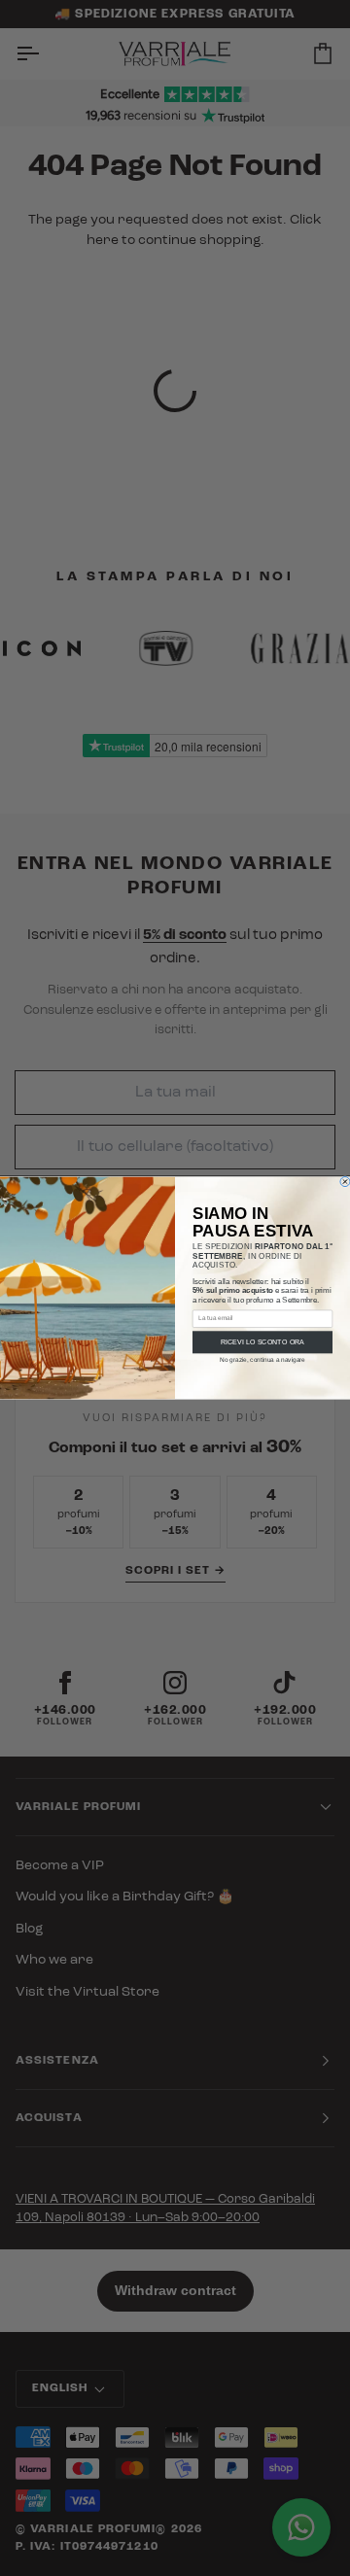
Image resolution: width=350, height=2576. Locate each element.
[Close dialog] (345, 1182)
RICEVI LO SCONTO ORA (262, 1342)
